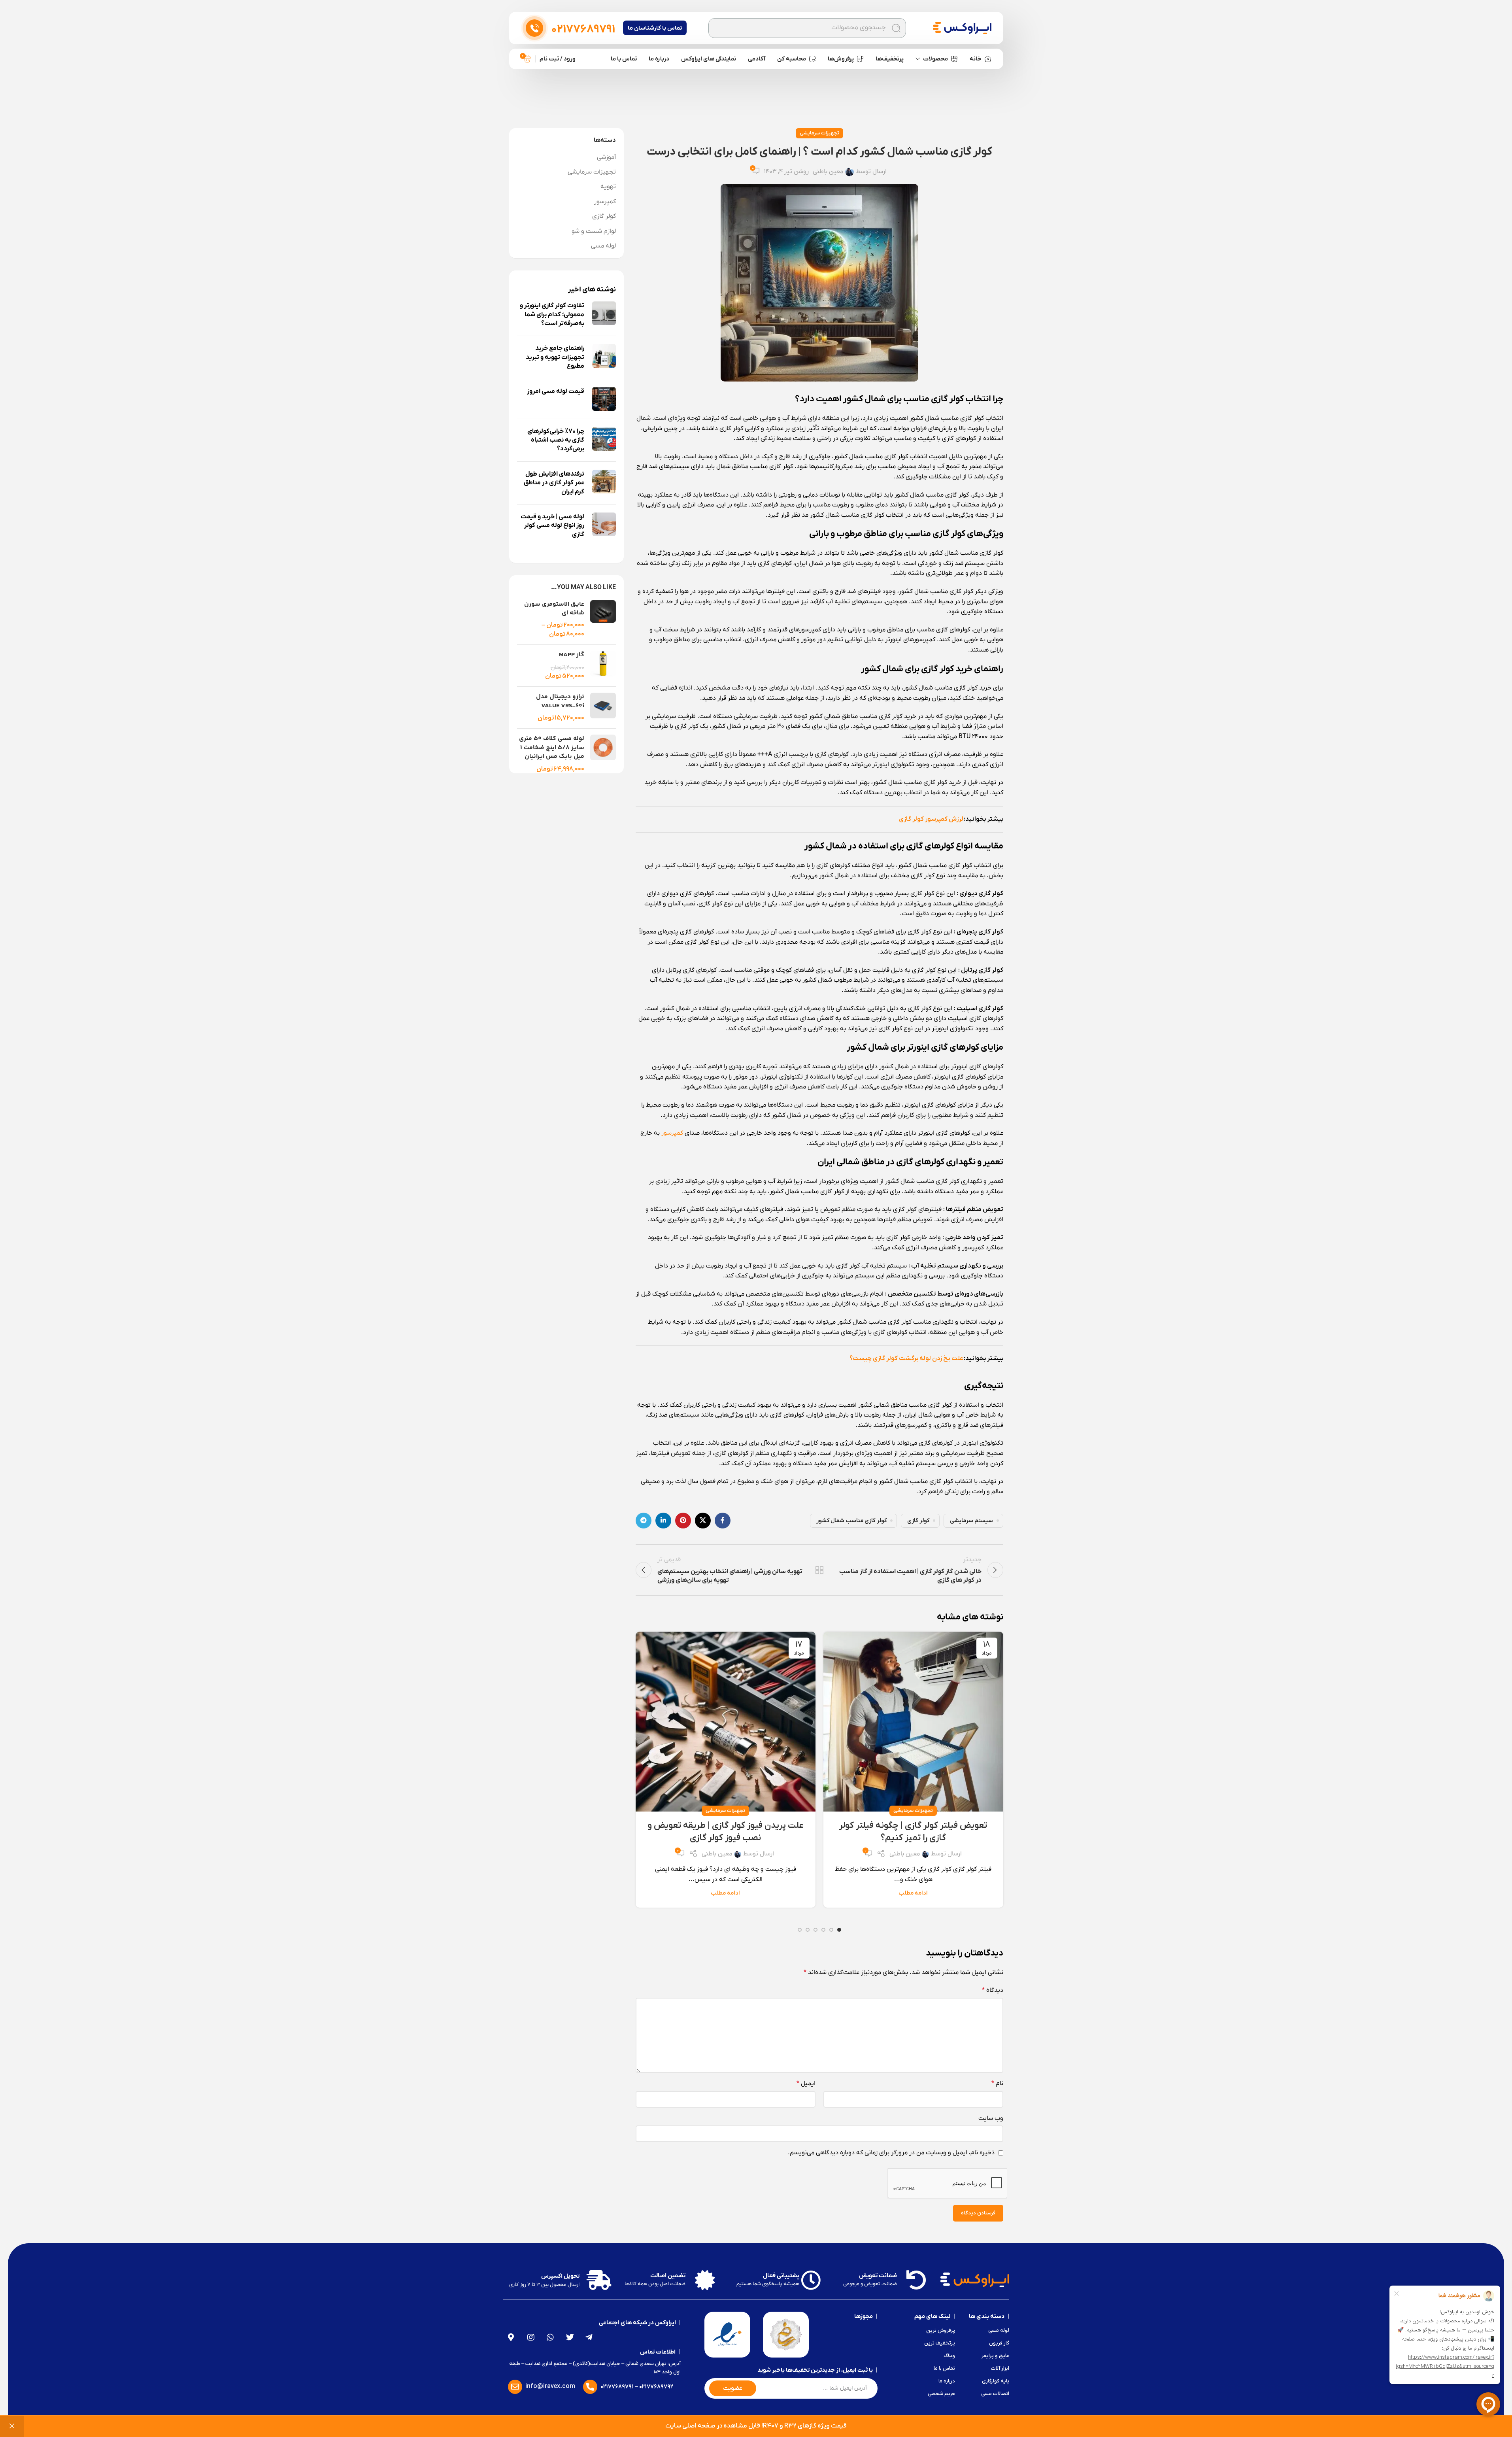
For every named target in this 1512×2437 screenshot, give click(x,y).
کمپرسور (672, 1133)
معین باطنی (828, 172)
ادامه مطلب (913, 1893)
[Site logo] (962, 28)
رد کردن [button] (12, 2426)
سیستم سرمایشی (971, 1521)
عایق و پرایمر (995, 2356)
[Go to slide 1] (839, 1930)
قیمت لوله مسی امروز (556, 391)
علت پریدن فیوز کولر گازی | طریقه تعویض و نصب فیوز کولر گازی (726, 1832)
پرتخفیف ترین (940, 2343)
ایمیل (806, 2084)
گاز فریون (999, 2343)
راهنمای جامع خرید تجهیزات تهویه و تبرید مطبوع (555, 357)
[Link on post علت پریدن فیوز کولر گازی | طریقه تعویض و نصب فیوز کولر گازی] (726, 1722)
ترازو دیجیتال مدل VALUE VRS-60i (560, 702)
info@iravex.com (550, 2386)
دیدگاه (993, 1990)
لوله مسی (603, 246)
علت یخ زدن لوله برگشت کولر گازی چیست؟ (906, 1358)
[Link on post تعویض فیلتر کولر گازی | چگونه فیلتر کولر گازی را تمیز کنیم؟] (913, 1722)
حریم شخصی (941, 2394)
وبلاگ (949, 2356)
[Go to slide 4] (815, 1930)
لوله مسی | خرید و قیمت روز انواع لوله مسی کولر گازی (552, 526)
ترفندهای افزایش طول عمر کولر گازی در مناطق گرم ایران (554, 483)
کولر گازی (918, 1521)
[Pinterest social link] (683, 1521)
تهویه (608, 187)
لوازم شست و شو (594, 231)
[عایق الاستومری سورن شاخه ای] (603, 620)
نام (997, 2084)
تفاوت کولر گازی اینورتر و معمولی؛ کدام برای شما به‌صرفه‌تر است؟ (552, 315)
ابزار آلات (1000, 2368)
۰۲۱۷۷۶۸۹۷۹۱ (617, 2387)
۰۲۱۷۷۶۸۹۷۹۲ (656, 2387)
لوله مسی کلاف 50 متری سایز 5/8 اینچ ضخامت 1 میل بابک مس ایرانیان (552, 748)
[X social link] (703, 1521)
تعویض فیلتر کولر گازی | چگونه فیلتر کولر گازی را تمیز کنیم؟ (913, 1832)
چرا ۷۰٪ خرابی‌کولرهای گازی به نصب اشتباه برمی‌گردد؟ (556, 440)
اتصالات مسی (995, 2394)
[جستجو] (896, 28)
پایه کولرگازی (995, 2381)
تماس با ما (944, 2368)
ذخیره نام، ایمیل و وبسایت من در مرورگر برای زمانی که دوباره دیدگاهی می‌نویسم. (891, 2153)
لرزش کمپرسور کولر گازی (931, 819)
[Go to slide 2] (831, 1930)
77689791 (583, 30)
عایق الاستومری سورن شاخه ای (554, 609)
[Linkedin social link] (663, 1521)
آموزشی (606, 157)
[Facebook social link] (723, 1521)
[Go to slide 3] (823, 1930)
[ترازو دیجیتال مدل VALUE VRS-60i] (603, 707)
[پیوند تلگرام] (644, 1521)
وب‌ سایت (991, 2118)
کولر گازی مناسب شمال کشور (851, 1521)
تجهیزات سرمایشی (819, 133)
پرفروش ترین (941, 2330)
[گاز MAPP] (603, 666)
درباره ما (947, 2381)
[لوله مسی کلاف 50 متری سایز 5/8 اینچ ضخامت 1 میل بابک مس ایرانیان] (603, 754)
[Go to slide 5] (808, 1930)
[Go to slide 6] (800, 1930)
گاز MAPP (572, 655)
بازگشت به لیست (819, 1570)
